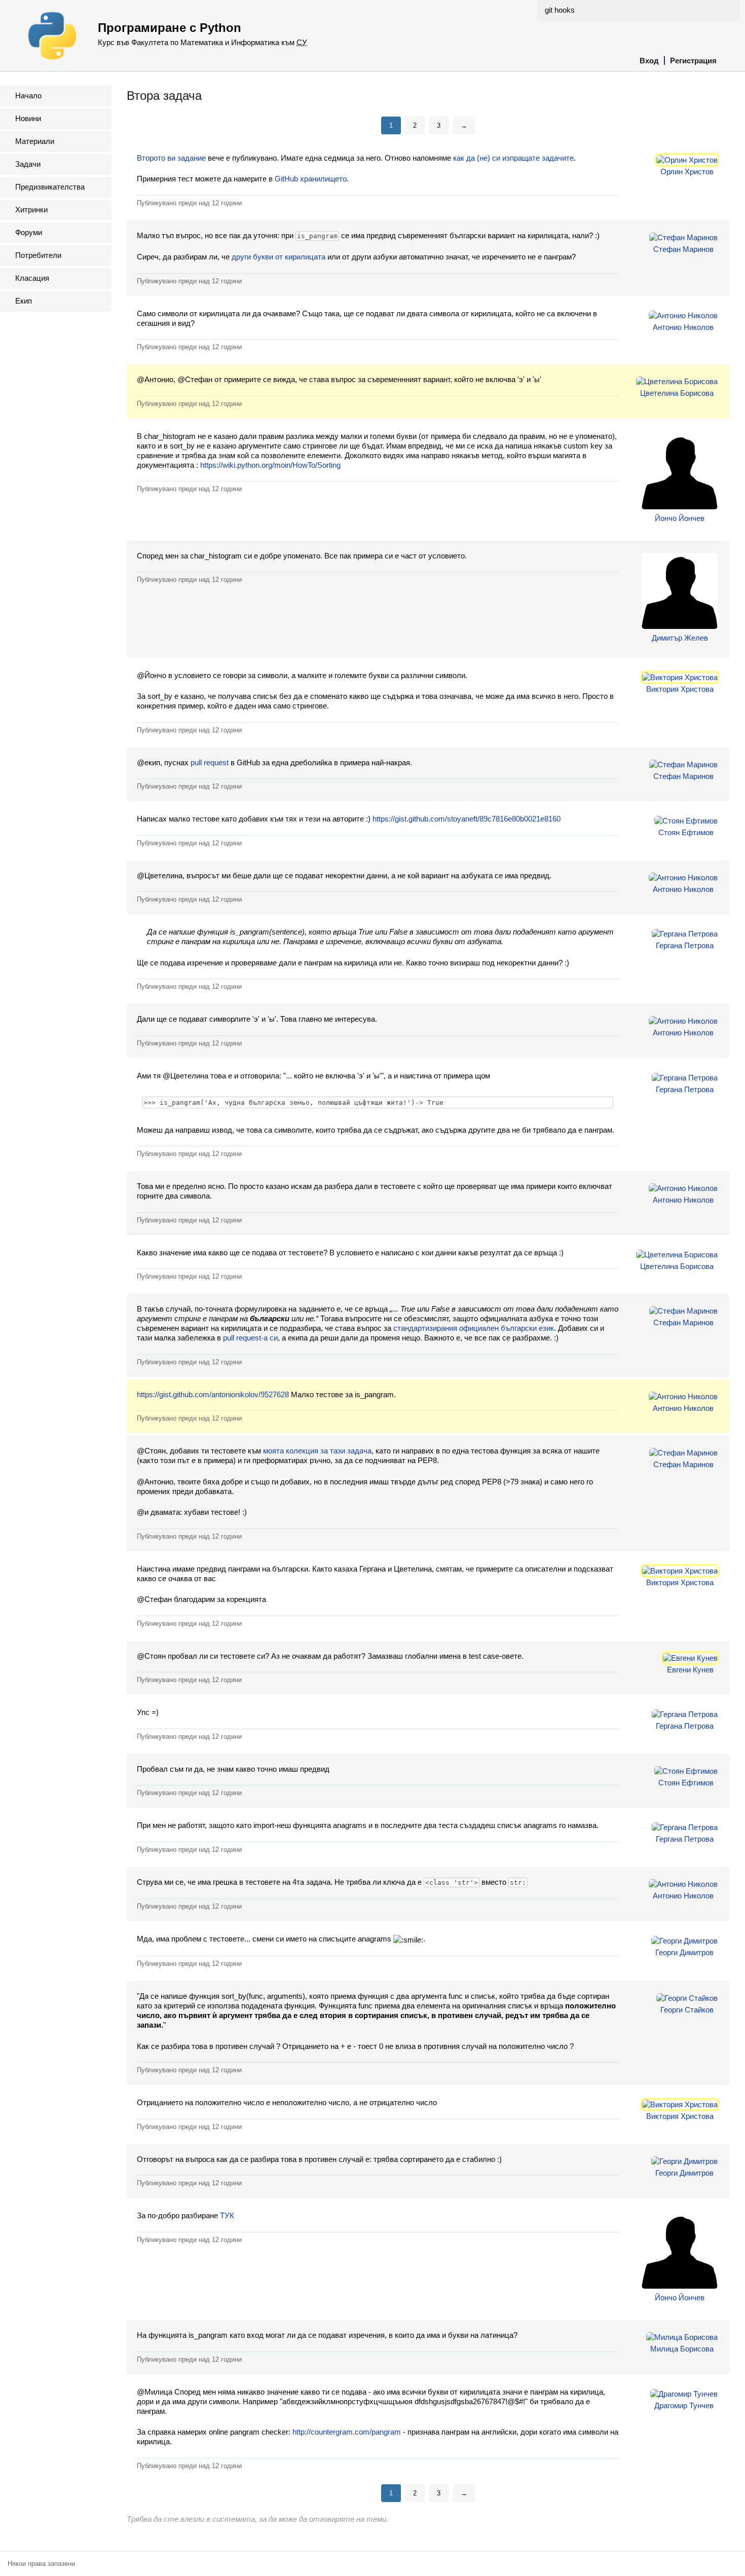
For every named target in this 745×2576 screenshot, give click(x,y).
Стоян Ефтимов (686, 832)
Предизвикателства (50, 187)
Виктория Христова (680, 689)
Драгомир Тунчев (684, 2405)
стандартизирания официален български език (474, 1328)
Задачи (28, 164)
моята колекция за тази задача (317, 1451)
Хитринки (31, 210)
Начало (28, 96)
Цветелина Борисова (677, 393)
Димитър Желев (680, 638)
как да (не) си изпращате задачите (513, 158)
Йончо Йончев (680, 518)
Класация (32, 278)
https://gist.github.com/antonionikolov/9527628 (213, 1394)
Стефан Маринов (683, 249)
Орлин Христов (687, 172)
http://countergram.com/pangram (347, 2432)
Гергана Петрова (685, 945)
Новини (28, 118)
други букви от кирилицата (278, 257)
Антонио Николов (683, 327)
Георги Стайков (687, 2010)
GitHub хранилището (311, 179)
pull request (210, 762)
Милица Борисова (682, 2349)
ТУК (227, 2215)
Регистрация (693, 61)
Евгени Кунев (690, 1670)
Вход (649, 61)
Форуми (29, 232)
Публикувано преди (189, 203)
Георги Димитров (684, 1952)
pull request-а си (250, 1338)
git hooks (560, 10)
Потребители (38, 255)
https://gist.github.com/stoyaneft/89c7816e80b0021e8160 (467, 819)
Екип (24, 301)
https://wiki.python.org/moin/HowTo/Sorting (270, 465)
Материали (35, 141)
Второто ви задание (171, 158)
